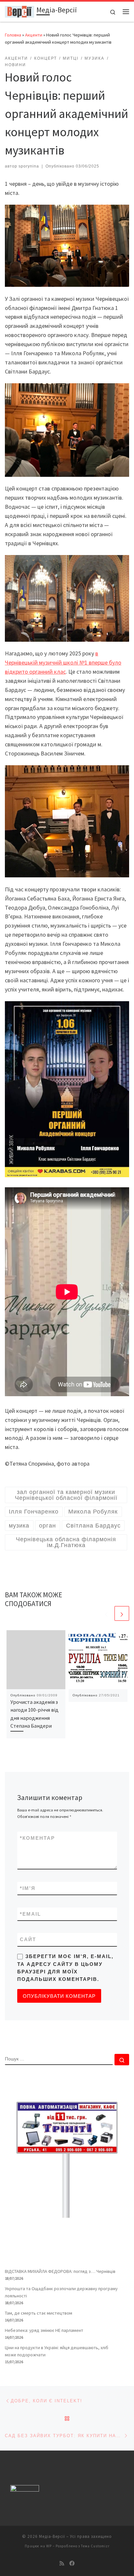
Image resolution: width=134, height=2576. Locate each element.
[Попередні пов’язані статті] (106, 1613)
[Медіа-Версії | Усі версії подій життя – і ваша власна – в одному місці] (20, 11)
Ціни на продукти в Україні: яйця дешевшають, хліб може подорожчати (57, 2351)
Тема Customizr (95, 2546)
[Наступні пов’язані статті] (122, 1613)
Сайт (28, 1939)
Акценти (34, 35)
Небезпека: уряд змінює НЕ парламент (44, 2330)
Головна (13, 35)
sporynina (29, 166)
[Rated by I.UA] (25, 2490)
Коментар (37, 1838)
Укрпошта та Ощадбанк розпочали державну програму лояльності (61, 2292)
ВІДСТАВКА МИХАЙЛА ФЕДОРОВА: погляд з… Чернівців (60, 2271)
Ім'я (28, 1888)
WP (49, 2546)
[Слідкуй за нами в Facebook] (72, 2563)
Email (30, 1914)
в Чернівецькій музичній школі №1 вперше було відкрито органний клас (63, 662)
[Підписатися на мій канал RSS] (62, 2563)
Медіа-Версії (52, 2536)
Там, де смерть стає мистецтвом (39, 2313)
